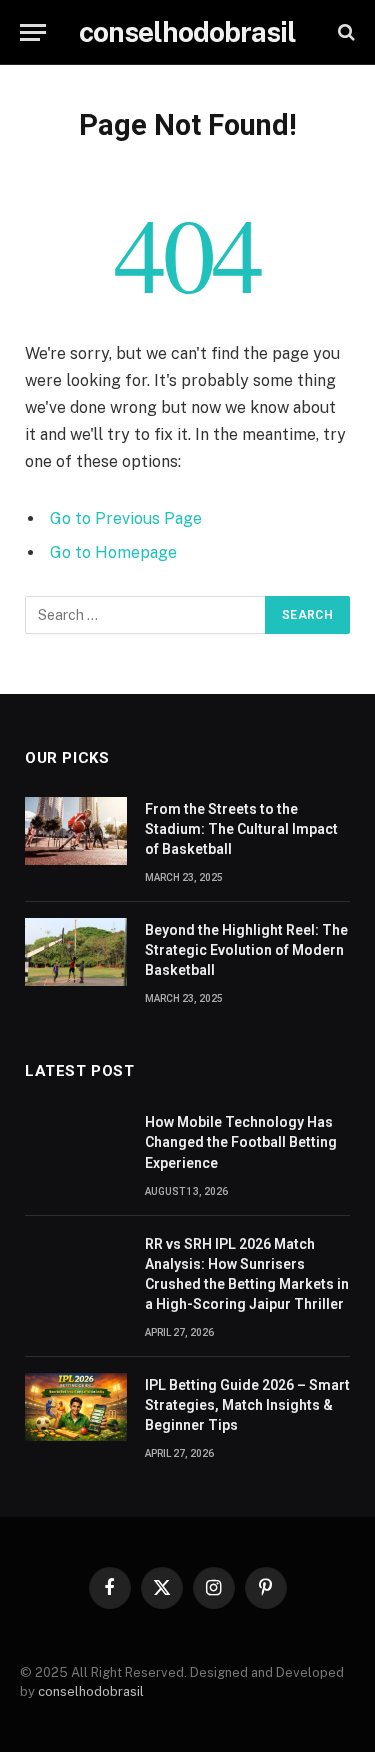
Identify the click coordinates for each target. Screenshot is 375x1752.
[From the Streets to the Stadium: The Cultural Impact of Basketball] (76, 831)
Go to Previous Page (126, 518)
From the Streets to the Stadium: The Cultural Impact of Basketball (241, 829)
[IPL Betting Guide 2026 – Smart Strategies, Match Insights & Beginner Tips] (76, 1407)
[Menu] (33, 32)
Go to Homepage (113, 552)
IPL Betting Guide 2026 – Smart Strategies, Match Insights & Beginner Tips (247, 1405)
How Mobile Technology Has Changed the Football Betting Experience (241, 1142)
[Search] (344, 32)
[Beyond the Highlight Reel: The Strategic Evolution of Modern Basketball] (76, 952)
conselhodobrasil (91, 1691)
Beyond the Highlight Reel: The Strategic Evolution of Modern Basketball (246, 950)
